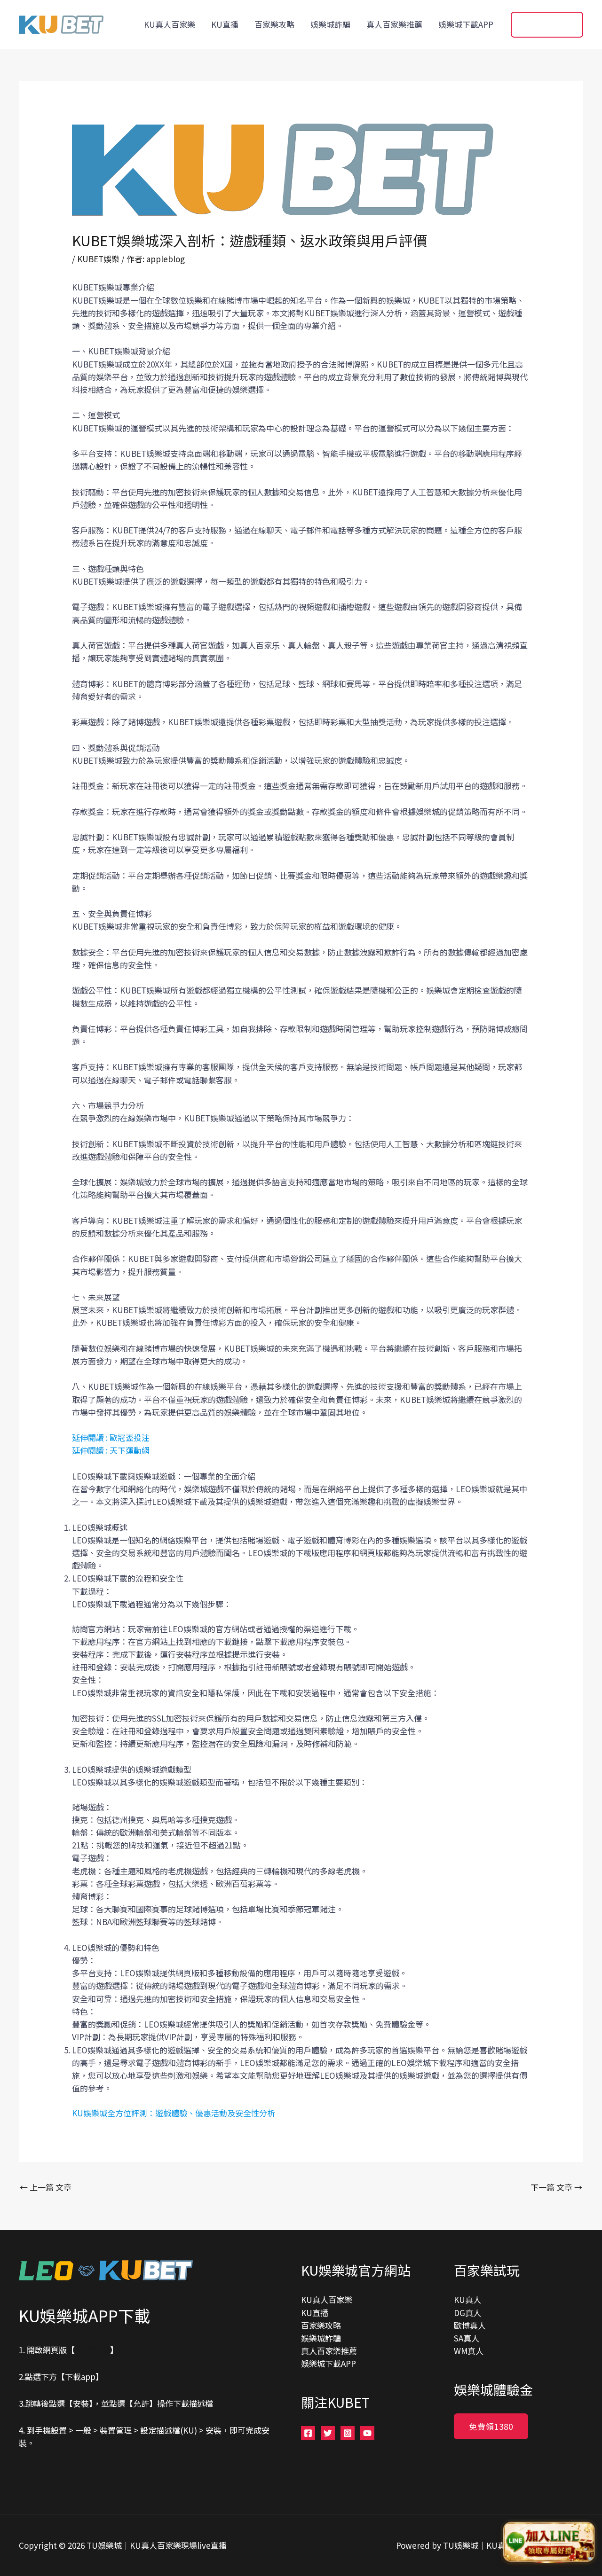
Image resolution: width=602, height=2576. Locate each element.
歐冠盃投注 (130, 1437)
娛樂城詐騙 (330, 24)
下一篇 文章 (556, 2187)
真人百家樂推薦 (394, 24)
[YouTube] (367, 2433)
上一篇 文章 (46, 2187)
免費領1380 (491, 2426)
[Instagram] (348, 2433)
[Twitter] (328, 2433)
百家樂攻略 (274, 24)
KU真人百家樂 (170, 24)
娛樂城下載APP (466, 24)
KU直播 (225, 24)
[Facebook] (308, 2433)
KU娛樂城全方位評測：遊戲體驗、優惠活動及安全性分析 (174, 2113)
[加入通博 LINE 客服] (549, 2544)
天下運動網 (130, 1450)
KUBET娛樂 (98, 259)
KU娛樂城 (92, 2350)
